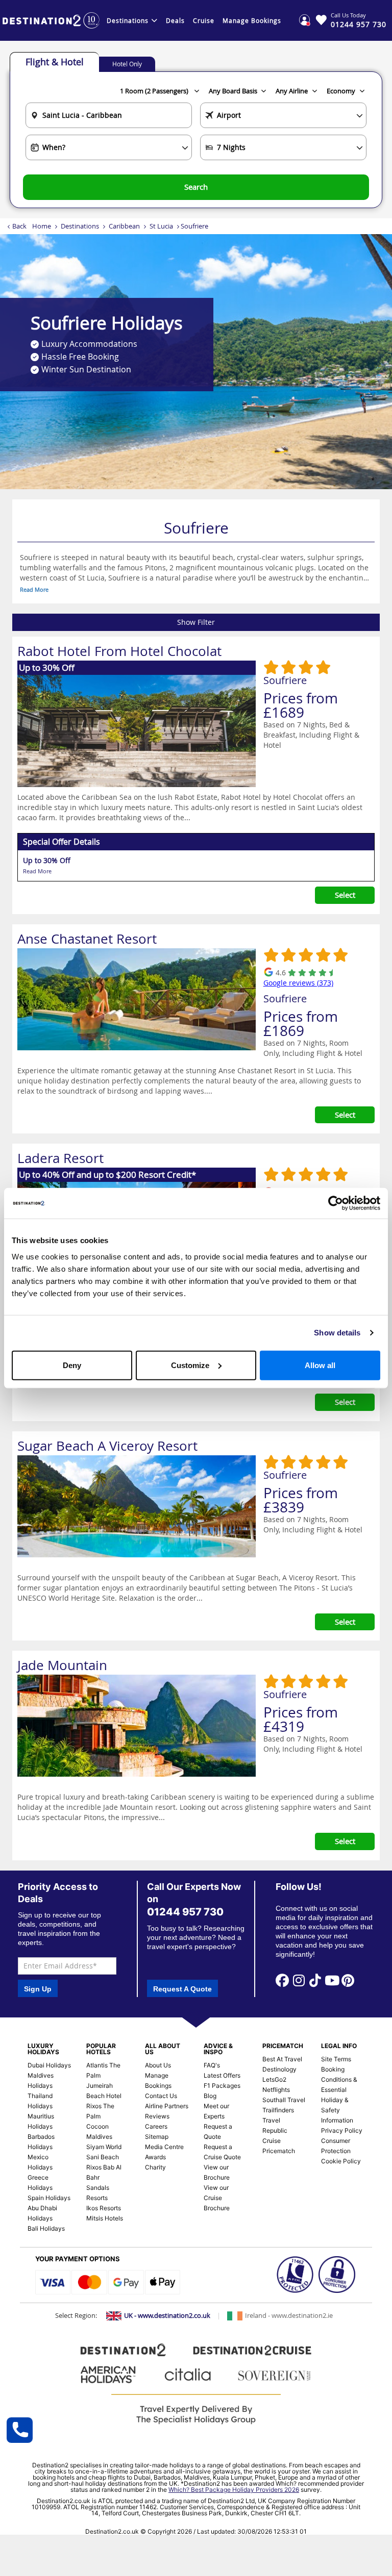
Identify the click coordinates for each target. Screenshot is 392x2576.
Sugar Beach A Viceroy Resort (107, 1446)
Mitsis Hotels (105, 2218)
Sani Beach (103, 2157)
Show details (337, 1333)
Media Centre (164, 2147)
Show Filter (196, 622)
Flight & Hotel (55, 62)
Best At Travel (282, 2059)
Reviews (157, 2116)
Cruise (204, 20)
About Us (158, 2065)
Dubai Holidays (49, 2065)
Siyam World (104, 2147)
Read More (34, 589)
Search (196, 187)
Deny (72, 1365)
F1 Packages (222, 2086)
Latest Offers (222, 2075)
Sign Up (38, 1989)
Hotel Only (127, 64)
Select (345, 895)
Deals (175, 20)
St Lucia (161, 226)
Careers (156, 2126)
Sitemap (157, 2137)
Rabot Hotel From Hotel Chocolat (119, 651)
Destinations (128, 20)
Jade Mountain (62, 1665)
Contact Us (161, 2096)
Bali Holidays (46, 2228)
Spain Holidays (49, 2198)
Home (42, 226)
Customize (190, 1365)
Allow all (320, 1365)
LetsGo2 (274, 2079)
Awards (155, 2157)
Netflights (276, 2090)
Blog (210, 2096)
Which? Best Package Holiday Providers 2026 (234, 2490)
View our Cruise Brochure (217, 2198)
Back (19, 226)
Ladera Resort (60, 1158)
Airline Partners (167, 2106)
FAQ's (212, 2065)
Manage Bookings (252, 20)
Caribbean (124, 226)
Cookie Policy (341, 2161)
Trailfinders (278, 2110)
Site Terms (336, 2059)
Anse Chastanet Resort (87, 939)
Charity (155, 2167)
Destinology (279, 2069)
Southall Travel (284, 2100)
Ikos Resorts (104, 2208)
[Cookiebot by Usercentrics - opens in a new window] (336, 1203)
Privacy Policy (342, 2130)
